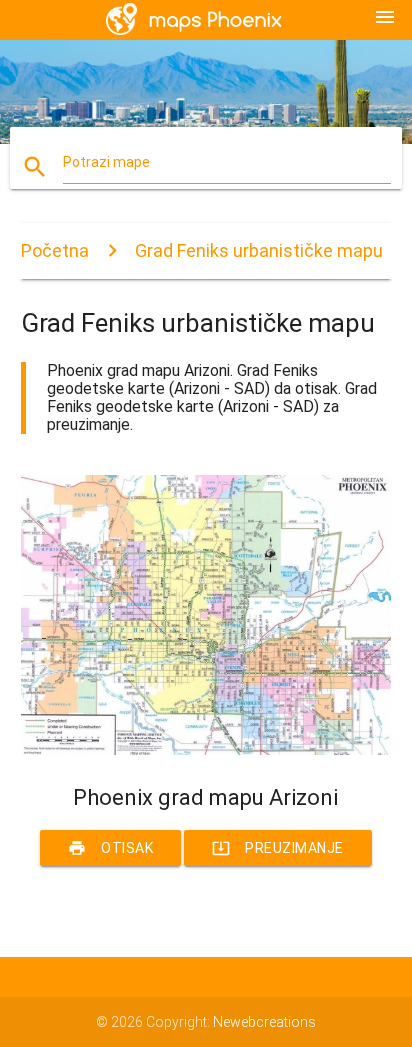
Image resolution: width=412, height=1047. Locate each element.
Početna (55, 250)
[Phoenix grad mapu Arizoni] (206, 750)
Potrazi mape (106, 162)
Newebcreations (264, 1022)
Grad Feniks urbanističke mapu (259, 250)
